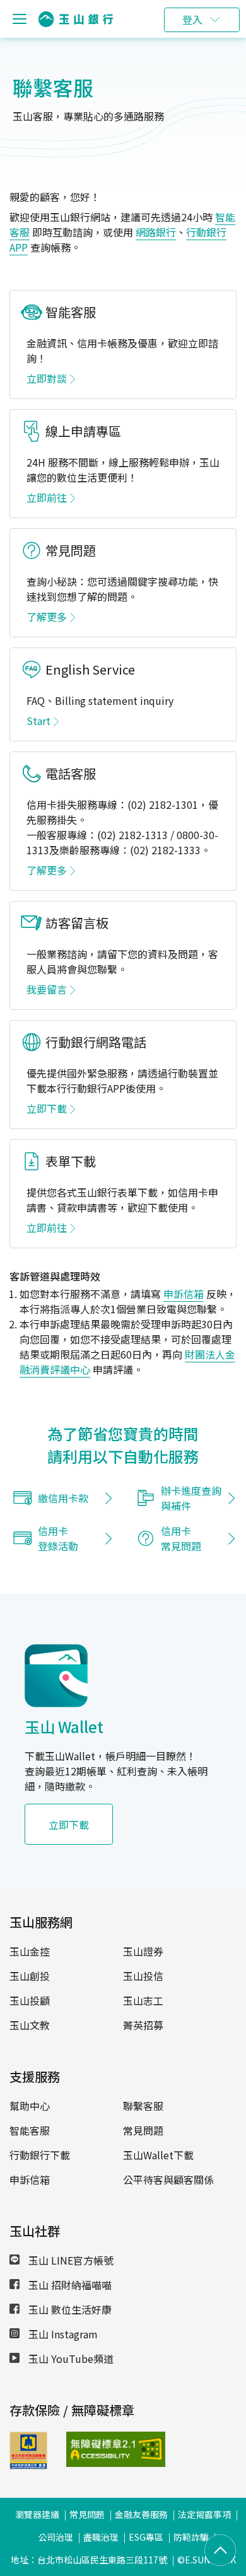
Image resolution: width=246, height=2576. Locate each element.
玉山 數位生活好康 (69, 2309)
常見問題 (143, 2130)
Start (38, 721)
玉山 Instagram (62, 2334)
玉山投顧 (30, 2000)
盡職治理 (101, 2537)
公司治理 (56, 2537)
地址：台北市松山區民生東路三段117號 (89, 2560)
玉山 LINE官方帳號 (70, 2260)
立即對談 (47, 378)
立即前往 (47, 497)
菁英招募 (143, 2025)
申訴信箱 (184, 1294)
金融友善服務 (141, 2514)
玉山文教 (30, 2025)
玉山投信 (143, 1976)
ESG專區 (146, 2537)
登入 (192, 20)
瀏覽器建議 (37, 2514)
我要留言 (47, 989)
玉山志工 (143, 2000)
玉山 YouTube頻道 (70, 2358)
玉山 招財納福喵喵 (69, 2285)
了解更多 (47, 617)
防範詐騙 (191, 2537)
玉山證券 (143, 1951)
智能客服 (30, 2130)
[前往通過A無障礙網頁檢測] (85, 2449)
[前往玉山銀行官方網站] (76, 19)
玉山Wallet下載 (158, 2155)
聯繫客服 (143, 2106)
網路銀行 (156, 232)
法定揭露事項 (204, 2514)
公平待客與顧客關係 (168, 2179)
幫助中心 (30, 2106)
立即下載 (47, 1108)
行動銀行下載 (40, 2155)
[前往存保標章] (28, 2465)
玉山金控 (30, 1951)
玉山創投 (30, 1976)
